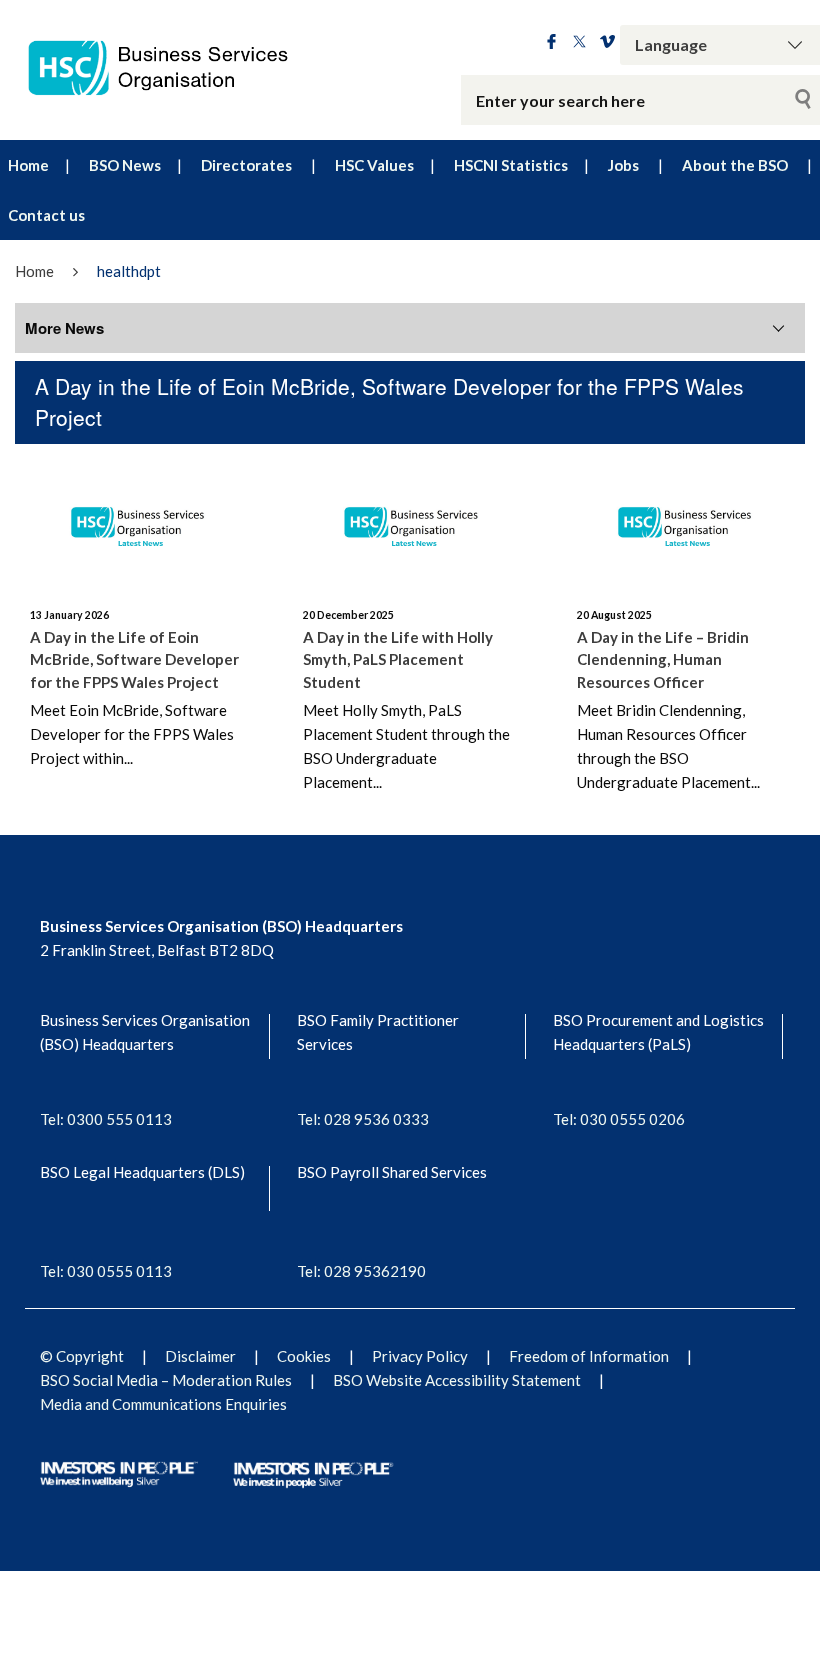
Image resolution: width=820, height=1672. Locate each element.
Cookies (304, 1356)
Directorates (246, 165)
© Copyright (82, 1356)
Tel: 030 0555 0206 (619, 1119)
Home (28, 165)
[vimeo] (607, 43)
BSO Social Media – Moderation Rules (166, 1380)
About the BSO (735, 165)
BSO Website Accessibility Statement (457, 1380)
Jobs (623, 165)
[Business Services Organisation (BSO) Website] (171, 68)
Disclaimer (200, 1356)
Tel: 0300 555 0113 (106, 1119)
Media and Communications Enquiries (163, 1404)
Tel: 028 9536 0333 (363, 1119)
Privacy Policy (420, 1356)
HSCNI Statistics (511, 165)
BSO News (125, 165)
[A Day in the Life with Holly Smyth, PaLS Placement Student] (409, 522)
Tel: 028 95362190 (361, 1271)
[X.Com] (579, 43)
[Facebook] (551, 43)
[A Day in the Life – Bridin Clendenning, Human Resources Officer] (683, 522)
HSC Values (374, 165)
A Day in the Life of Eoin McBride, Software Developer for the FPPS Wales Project (134, 659)
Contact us (46, 215)
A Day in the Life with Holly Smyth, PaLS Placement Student (398, 659)
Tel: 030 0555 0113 (106, 1271)
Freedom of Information (589, 1356)
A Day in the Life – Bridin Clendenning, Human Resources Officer (663, 659)
